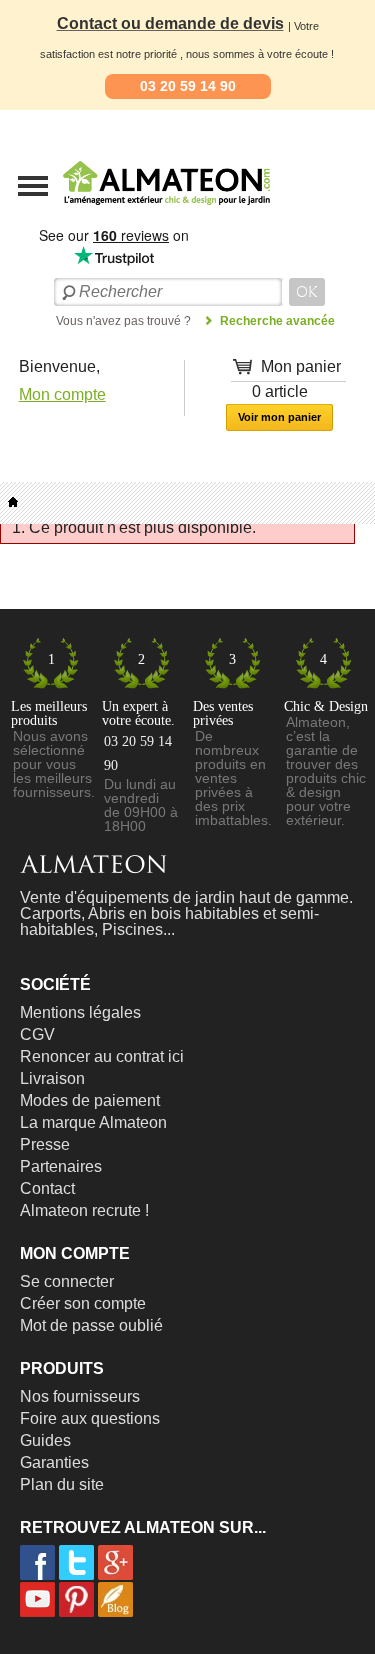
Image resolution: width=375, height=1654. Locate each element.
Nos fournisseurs (80, 1396)
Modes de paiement (90, 1100)
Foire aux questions (90, 1418)
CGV (37, 1034)
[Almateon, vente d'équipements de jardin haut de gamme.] (115, 211)
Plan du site (62, 1484)
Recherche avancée (277, 321)
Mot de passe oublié (91, 1325)
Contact (47, 1188)
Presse (45, 1144)
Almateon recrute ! (84, 1210)
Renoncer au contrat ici (102, 1056)
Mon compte (62, 394)
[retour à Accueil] (13, 502)
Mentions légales (80, 1012)
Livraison (52, 1078)
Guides (45, 1440)
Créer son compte (83, 1303)
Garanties (54, 1462)
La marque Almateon (93, 1122)
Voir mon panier (279, 417)
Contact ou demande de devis (170, 23)
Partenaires (61, 1166)
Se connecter (67, 1281)
